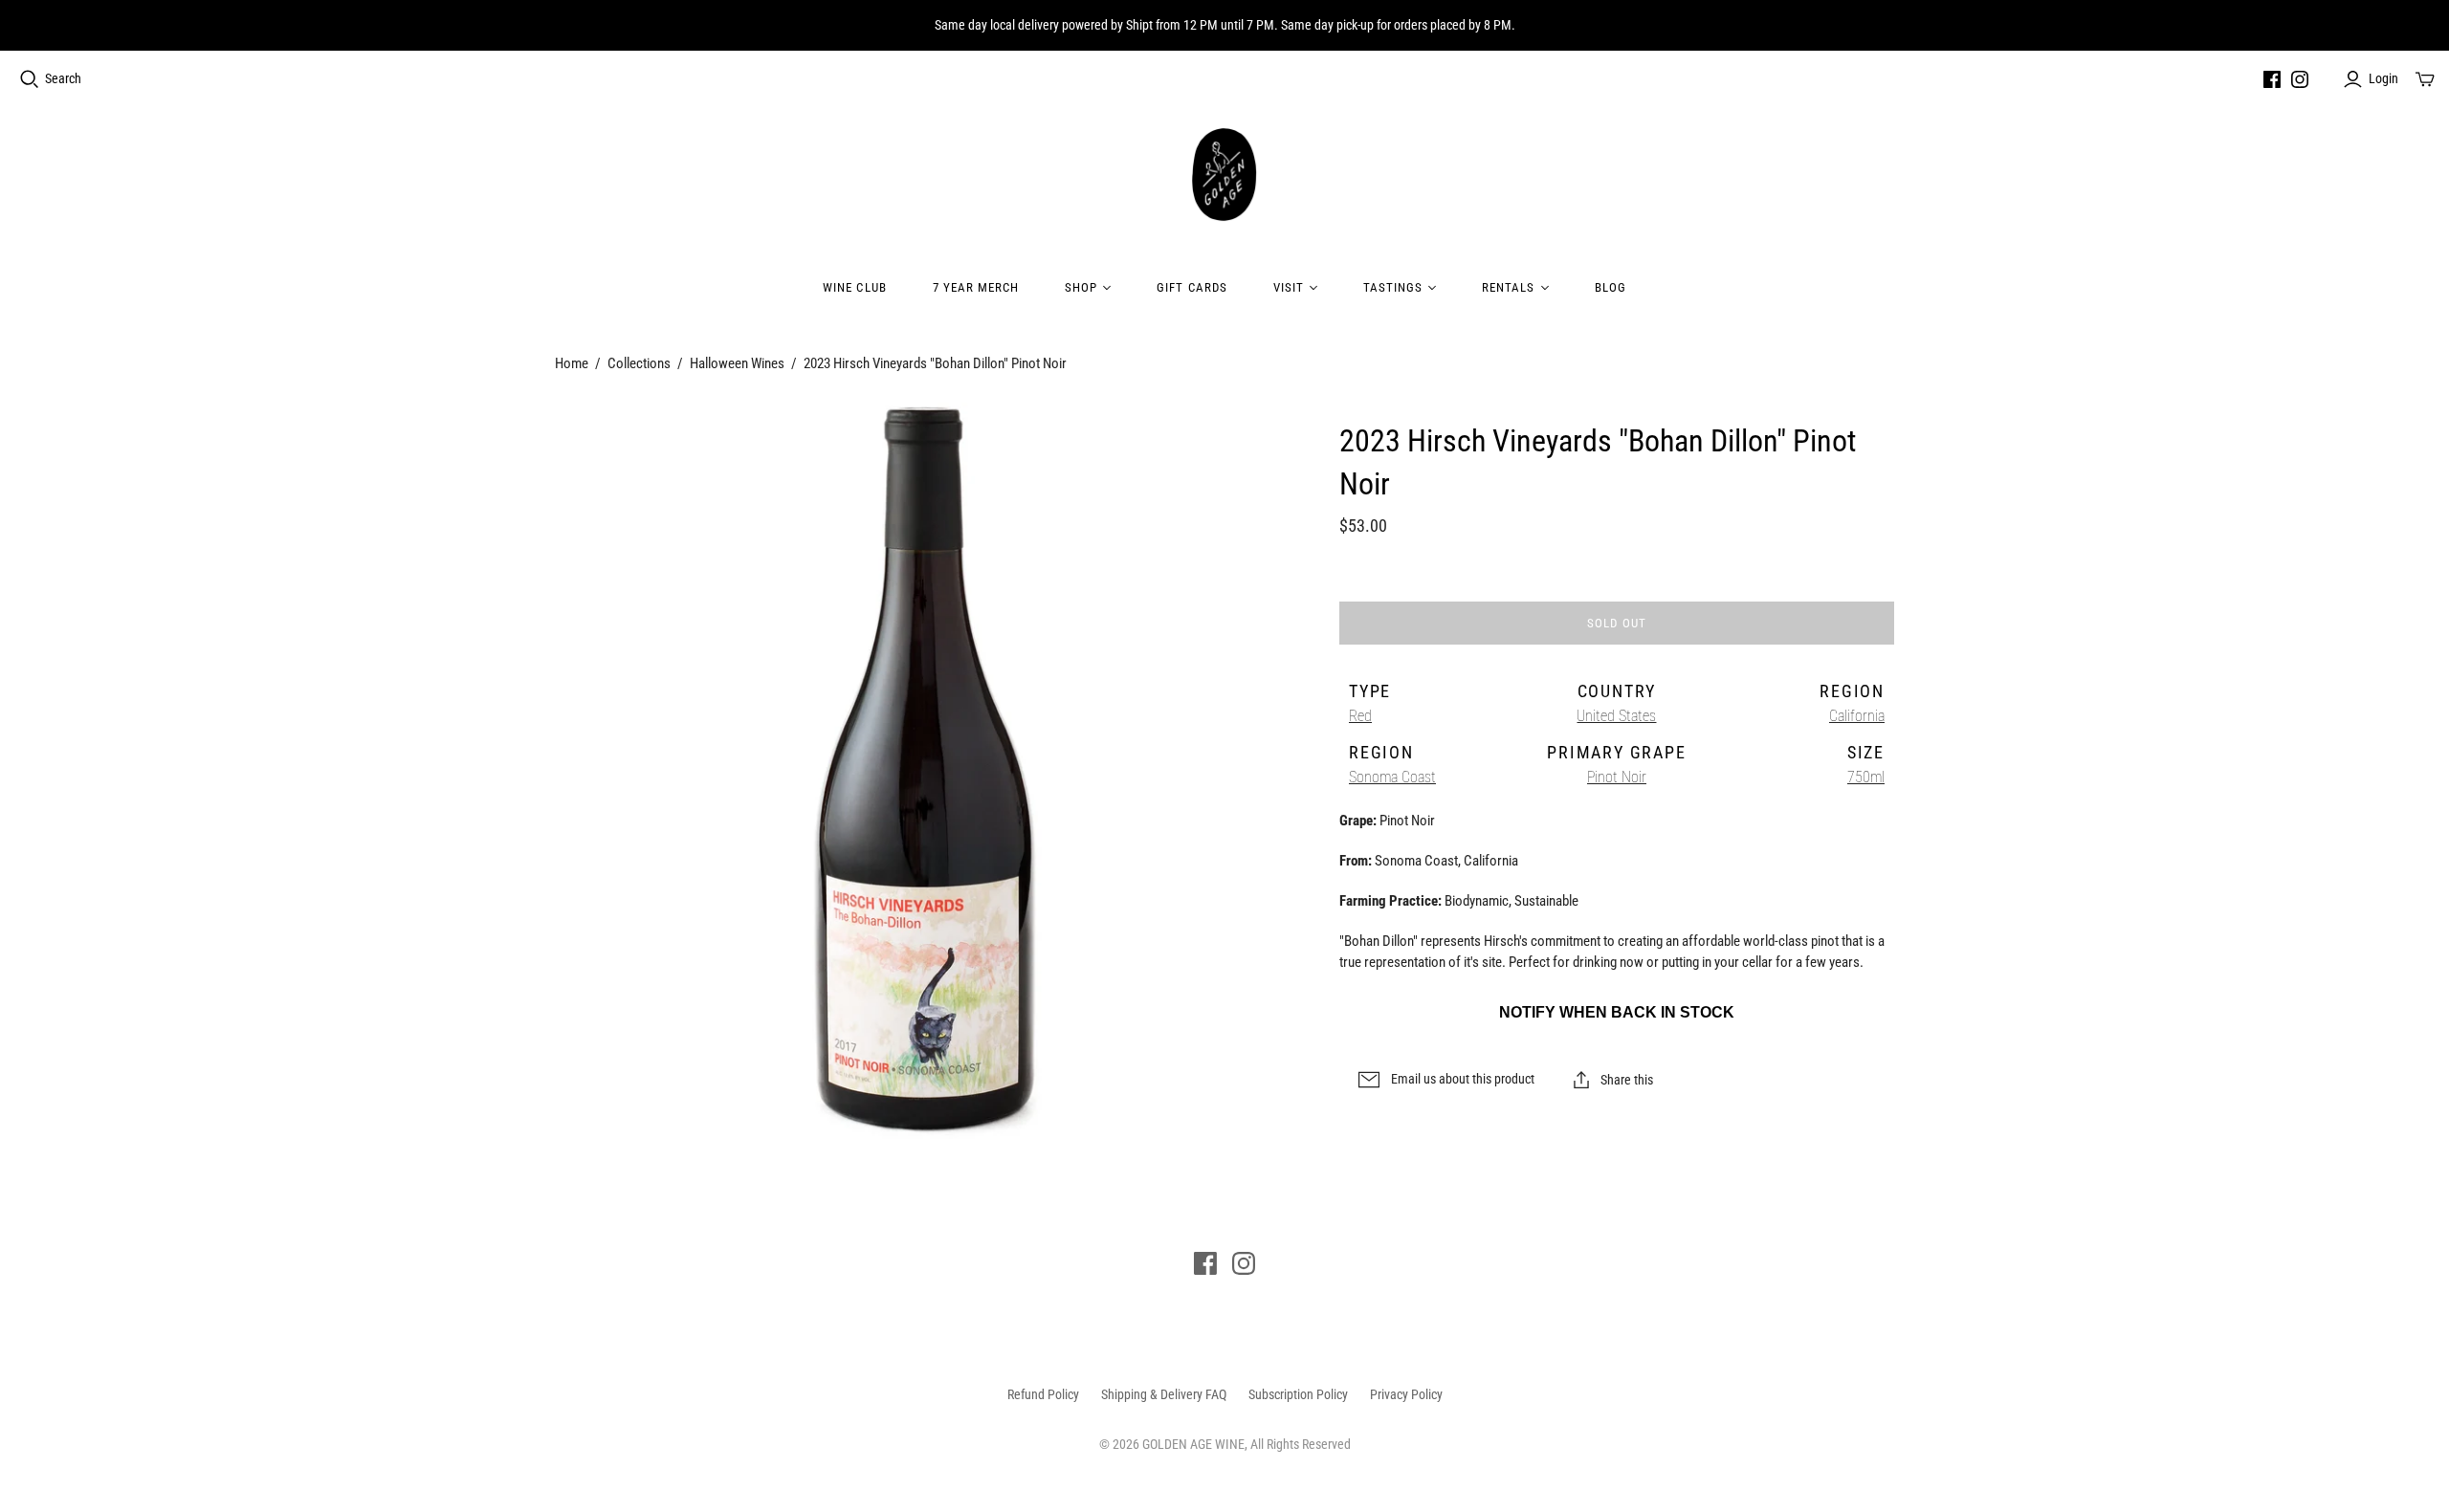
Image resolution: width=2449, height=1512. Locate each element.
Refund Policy (1043, 1394)
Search (63, 78)
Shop (1081, 287)
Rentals (1508, 287)
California (1857, 716)
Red (1360, 716)
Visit (1289, 287)
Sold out (1616, 623)
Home (572, 363)
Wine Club (854, 287)
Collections (639, 363)
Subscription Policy (1298, 1394)
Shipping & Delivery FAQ (1164, 1394)
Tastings (1393, 287)
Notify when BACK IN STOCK (1617, 1012)
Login (2383, 78)
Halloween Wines (737, 363)
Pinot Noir (1617, 777)
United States (1616, 716)
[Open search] (30, 79)
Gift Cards (1191, 287)
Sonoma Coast (1392, 777)
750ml (1866, 777)
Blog (1611, 287)
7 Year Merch (976, 287)
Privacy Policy (1406, 1394)
